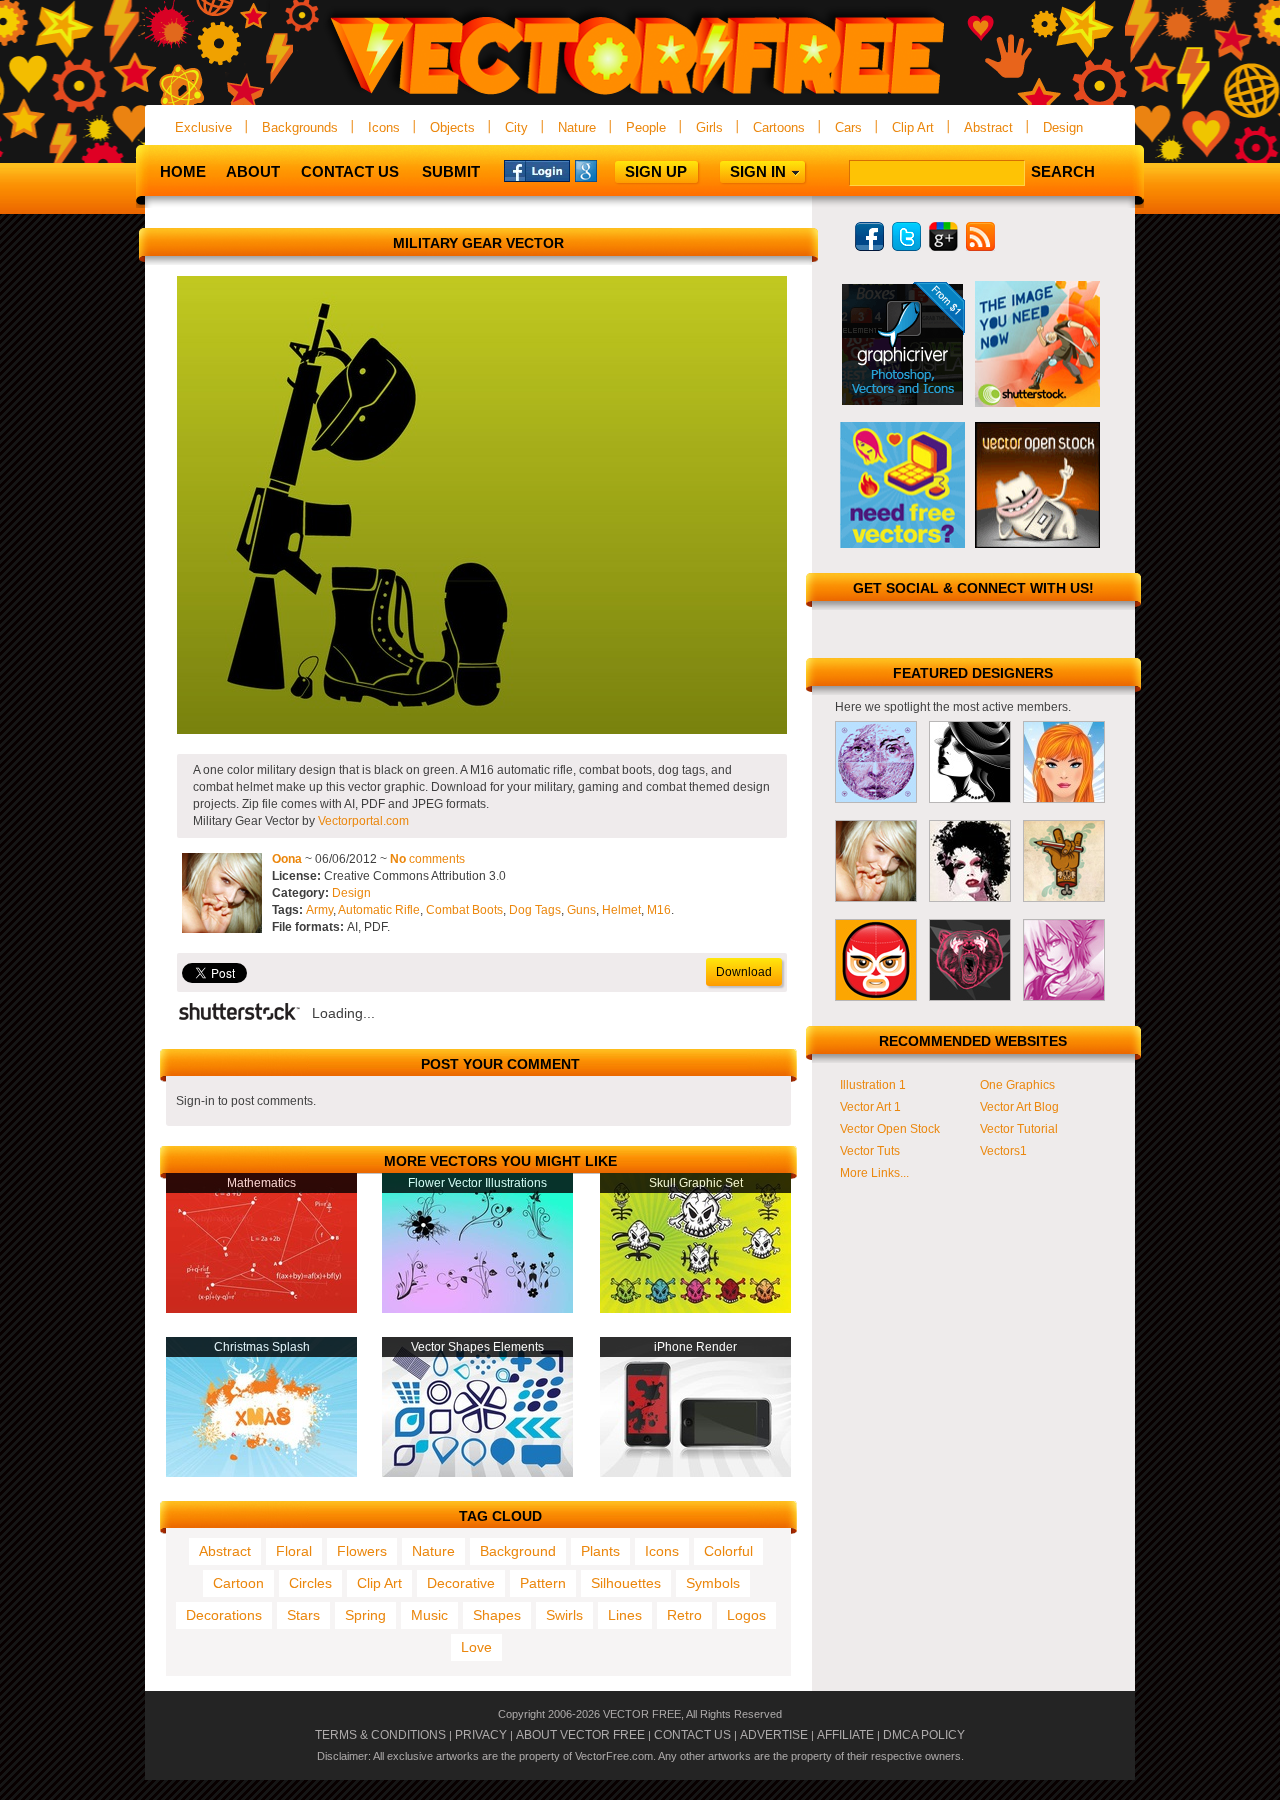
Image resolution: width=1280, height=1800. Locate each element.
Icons (384, 127)
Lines (625, 1615)
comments (427, 859)
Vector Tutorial (1019, 1129)
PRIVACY (481, 1735)
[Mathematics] (261, 1309)
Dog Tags (535, 910)
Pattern (543, 1583)
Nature (577, 127)
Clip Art (913, 127)
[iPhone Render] (695, 1473)
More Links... (874, 1173)
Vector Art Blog (1019, 1107)
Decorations (224, 1615)
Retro (684, 1615)
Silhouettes (626, 1583)
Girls (709, 127)
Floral (294, 1551)
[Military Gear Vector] (482, 730)
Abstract (988, 127)
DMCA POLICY (924, 1735)
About (253, 171)
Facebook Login (537, 170)
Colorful (728, 1551)
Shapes (497, 1615)
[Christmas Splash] (261, 1473)
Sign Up (656, 171)
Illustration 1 (873, 1085)
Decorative (461, 1583)
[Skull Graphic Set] (695, 1309)
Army (319, 910)
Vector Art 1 (870, 1107)
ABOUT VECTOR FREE (580, 1735)
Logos (746, 1615)
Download (744, 972)
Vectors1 (1003, 1151)
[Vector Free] (640, 96)
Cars (848, 127)
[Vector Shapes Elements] (477, 1473)
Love (476, 1647)
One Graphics (1017, 1085)
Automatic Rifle (379, 910)
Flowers (362, 1551)
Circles (310, 1583)
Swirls (564, 1615)
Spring (365, 1615)
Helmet (621, 910)
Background (518, 1551)
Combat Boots (464, 910)
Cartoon (238, 1583)
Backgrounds (300, 127)
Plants (600, 1551)
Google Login (608, 170)
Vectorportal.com (363, 821)
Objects (452, 127)
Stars (303, 1615)
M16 (659, 910)
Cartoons (779, 127)
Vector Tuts (870, 1151)
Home (183, 171)
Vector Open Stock (890, 1129)
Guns (581, 910)
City (516, 127)
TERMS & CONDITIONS (380, 1735)
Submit (451, 171)
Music (429, 1615)
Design (1063, 127)
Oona (287, 859)
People (646, 127)
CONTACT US (692, 1735)
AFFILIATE (845, 1735)
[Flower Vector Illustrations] (477, 1309)
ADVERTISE (774, 1735)
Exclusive (203, 127)
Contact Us (350, 171)
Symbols (713, 1583)
